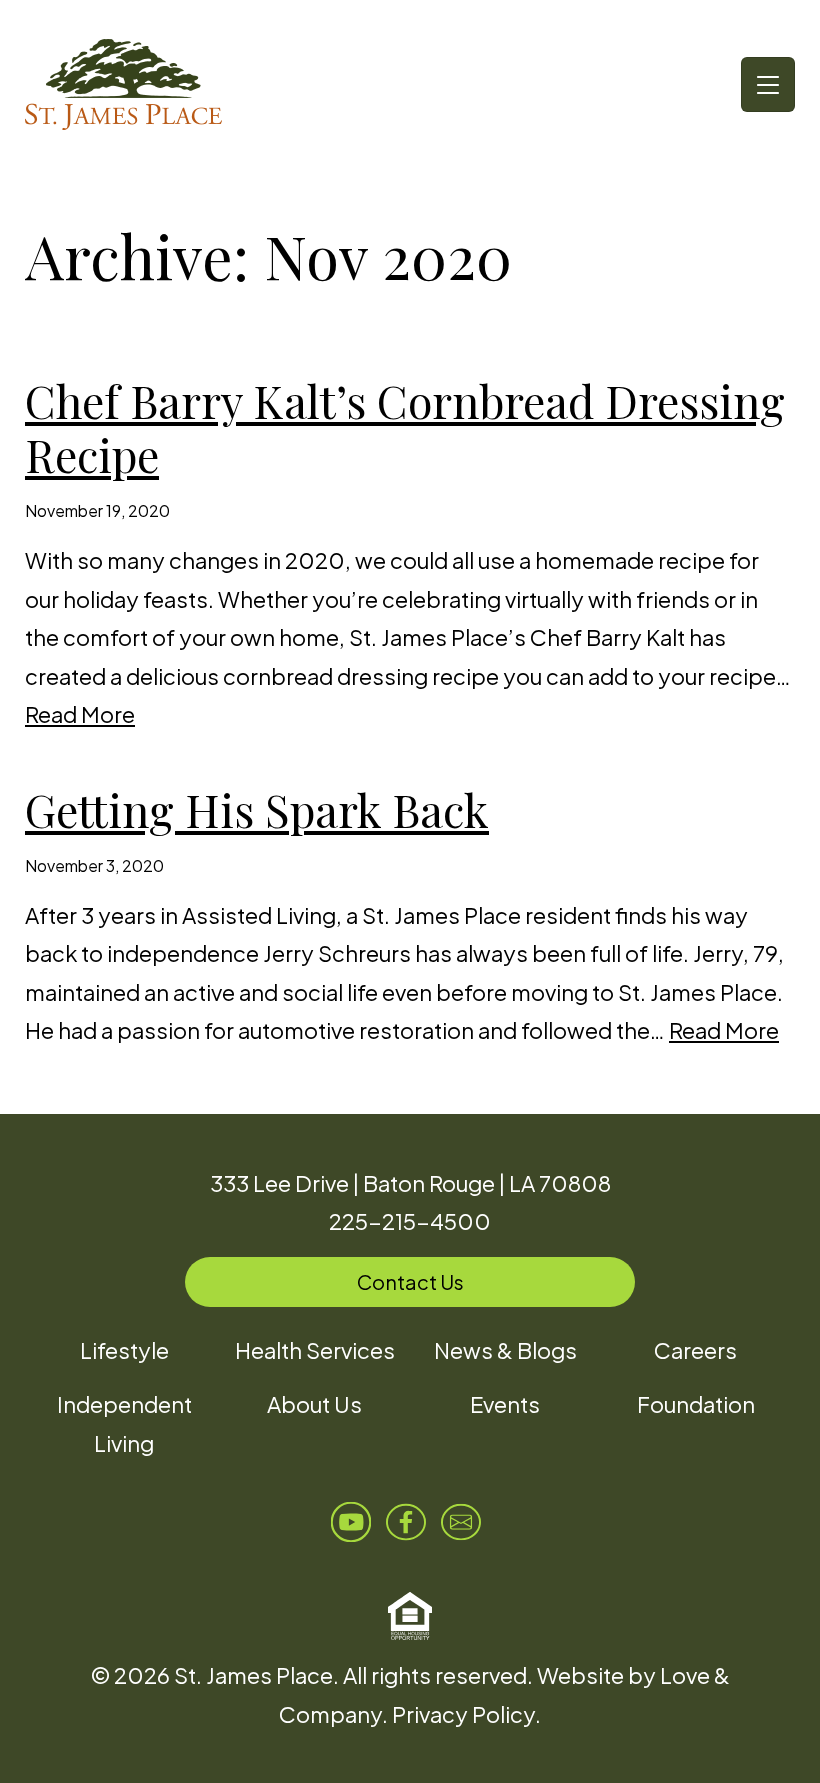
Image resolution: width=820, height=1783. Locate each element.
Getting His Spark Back (257, 809)
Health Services (315, 1350)
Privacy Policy (463, 1714)
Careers (695, 1350)
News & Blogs (505, 1350)
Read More (80, 714)
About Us (314, 1404)
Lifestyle (124, 1350)
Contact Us (410, 1281)
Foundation (696, 1404)
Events (505, 1404)
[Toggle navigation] (768, 84)
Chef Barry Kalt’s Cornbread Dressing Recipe (405, 427)
